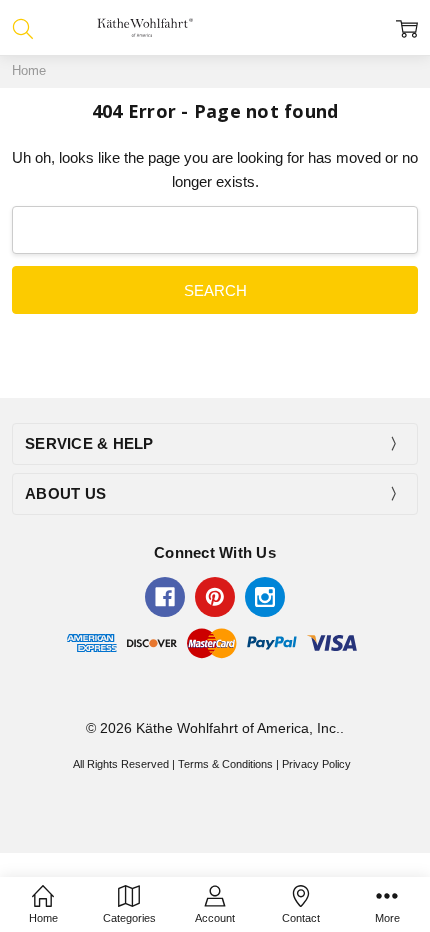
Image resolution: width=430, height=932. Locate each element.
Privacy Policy (316, 764)
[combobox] (215, 230)
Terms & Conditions (225, 764)
